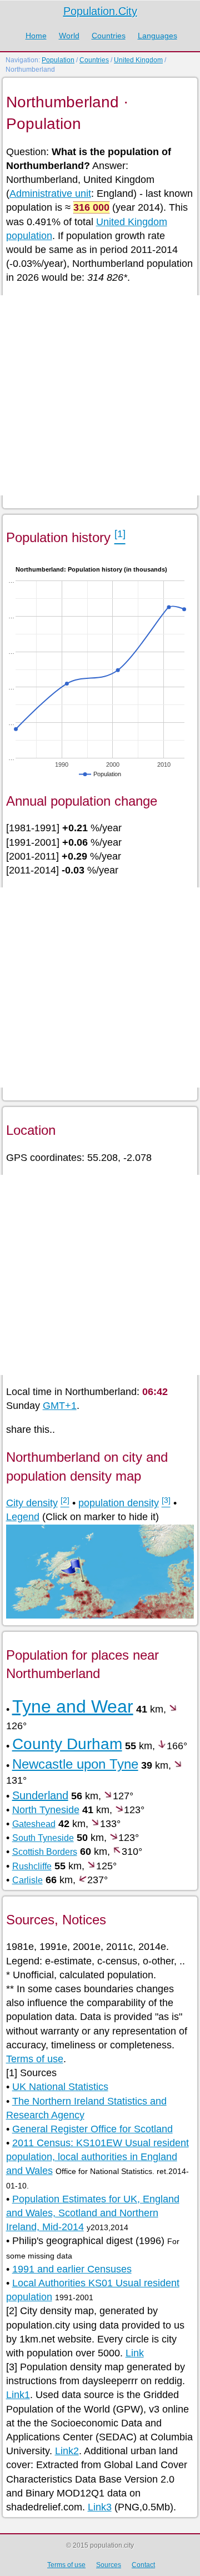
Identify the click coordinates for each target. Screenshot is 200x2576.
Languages (157, 36)
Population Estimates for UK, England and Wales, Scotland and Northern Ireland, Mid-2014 (93, 2213)
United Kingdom (138, 60)
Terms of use (35, 2059)
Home (36, 36)
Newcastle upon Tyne (75, 1764)
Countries (109, 36)
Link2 (67, 2451)
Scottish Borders (45, 1852)
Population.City (100, 11)
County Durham (67, 1744)
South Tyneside (43, 1838)
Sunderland (40, 1795)
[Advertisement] (100, 395)
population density (119, 1503)
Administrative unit (50, 193)
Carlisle (27, 1880)
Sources (109, 2565)
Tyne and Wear (73, 1706)
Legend (23, 1517)
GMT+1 (60, 1406)
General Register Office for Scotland (92, 2129)
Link (135, 2353)
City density (32, 1503)
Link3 (100, 2507)
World (69, 36)
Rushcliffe (32, 1866)
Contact (143, 2565)
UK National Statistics (60, 2087)
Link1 (18, 2395)
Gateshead (34, 1824)
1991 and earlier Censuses (72, 2269)
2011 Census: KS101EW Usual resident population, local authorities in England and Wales (97, 2157)
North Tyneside (46, 1810)
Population (58, 60)
